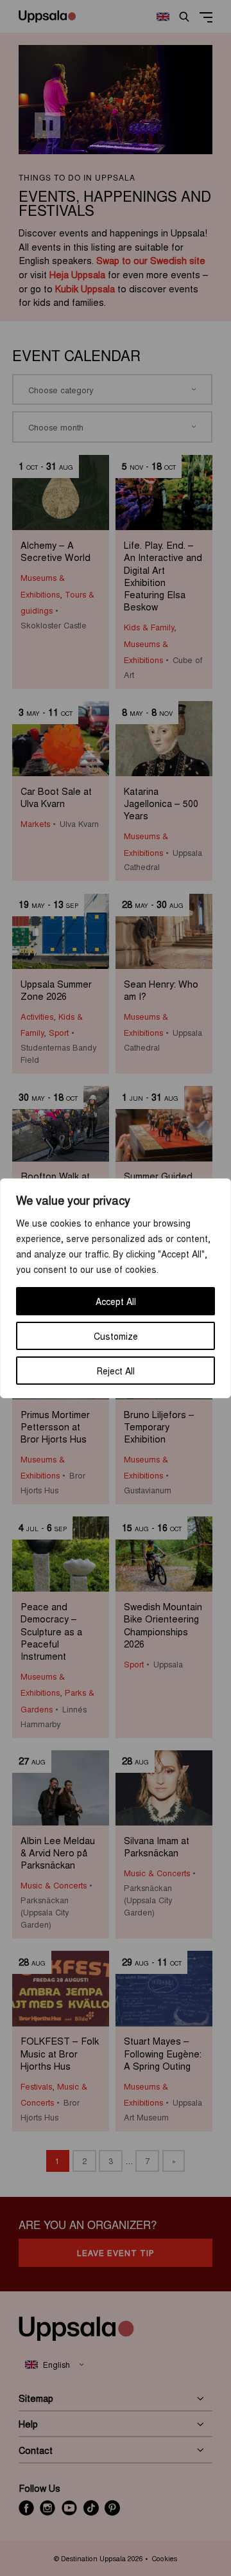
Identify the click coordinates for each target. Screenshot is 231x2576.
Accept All (116, 1301)
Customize (116, 1336)
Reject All (116, 1371)
